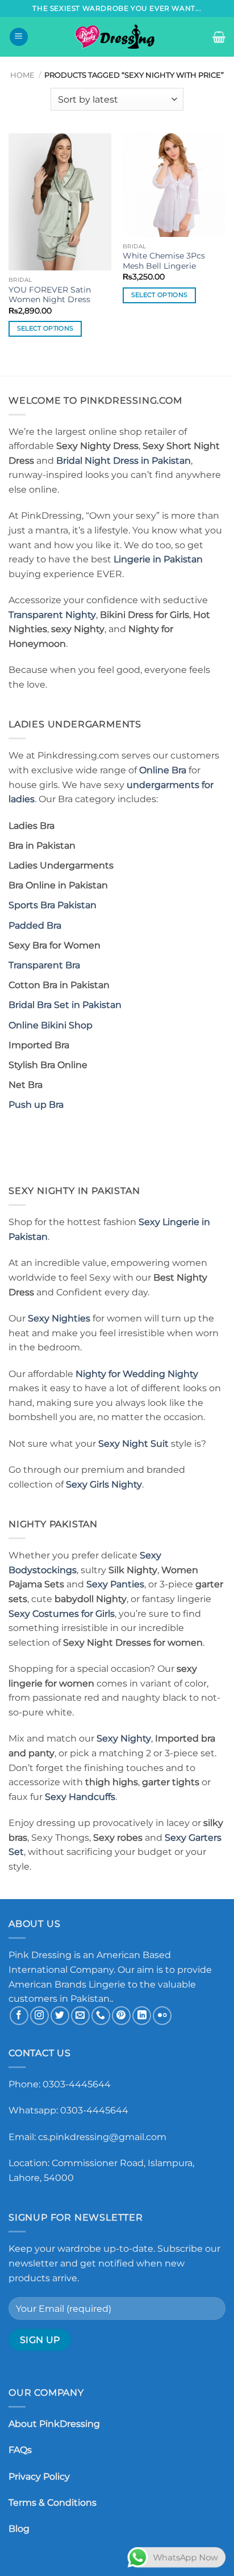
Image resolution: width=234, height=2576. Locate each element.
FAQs (20, 2450)
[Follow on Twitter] (60, 2016)
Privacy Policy (39, 2477)
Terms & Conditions (53, 2503)
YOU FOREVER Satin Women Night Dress (50, 295)
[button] (19, 37)
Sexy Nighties (59, 1318)
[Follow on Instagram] (39, 2016)
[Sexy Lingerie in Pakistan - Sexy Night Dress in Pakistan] (117, 37)
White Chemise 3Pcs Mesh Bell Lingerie (164, 261)
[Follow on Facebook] (19, 2016)
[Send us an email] (80, 2016)
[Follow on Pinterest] (121, 2016)
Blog (19, 2529)
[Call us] (101, 2016)
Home (22, 75)
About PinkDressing (54, 2424)
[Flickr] (162, 2016)
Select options (45, 328)
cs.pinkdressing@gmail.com (102, 2137)
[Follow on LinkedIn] (142, 2016)
